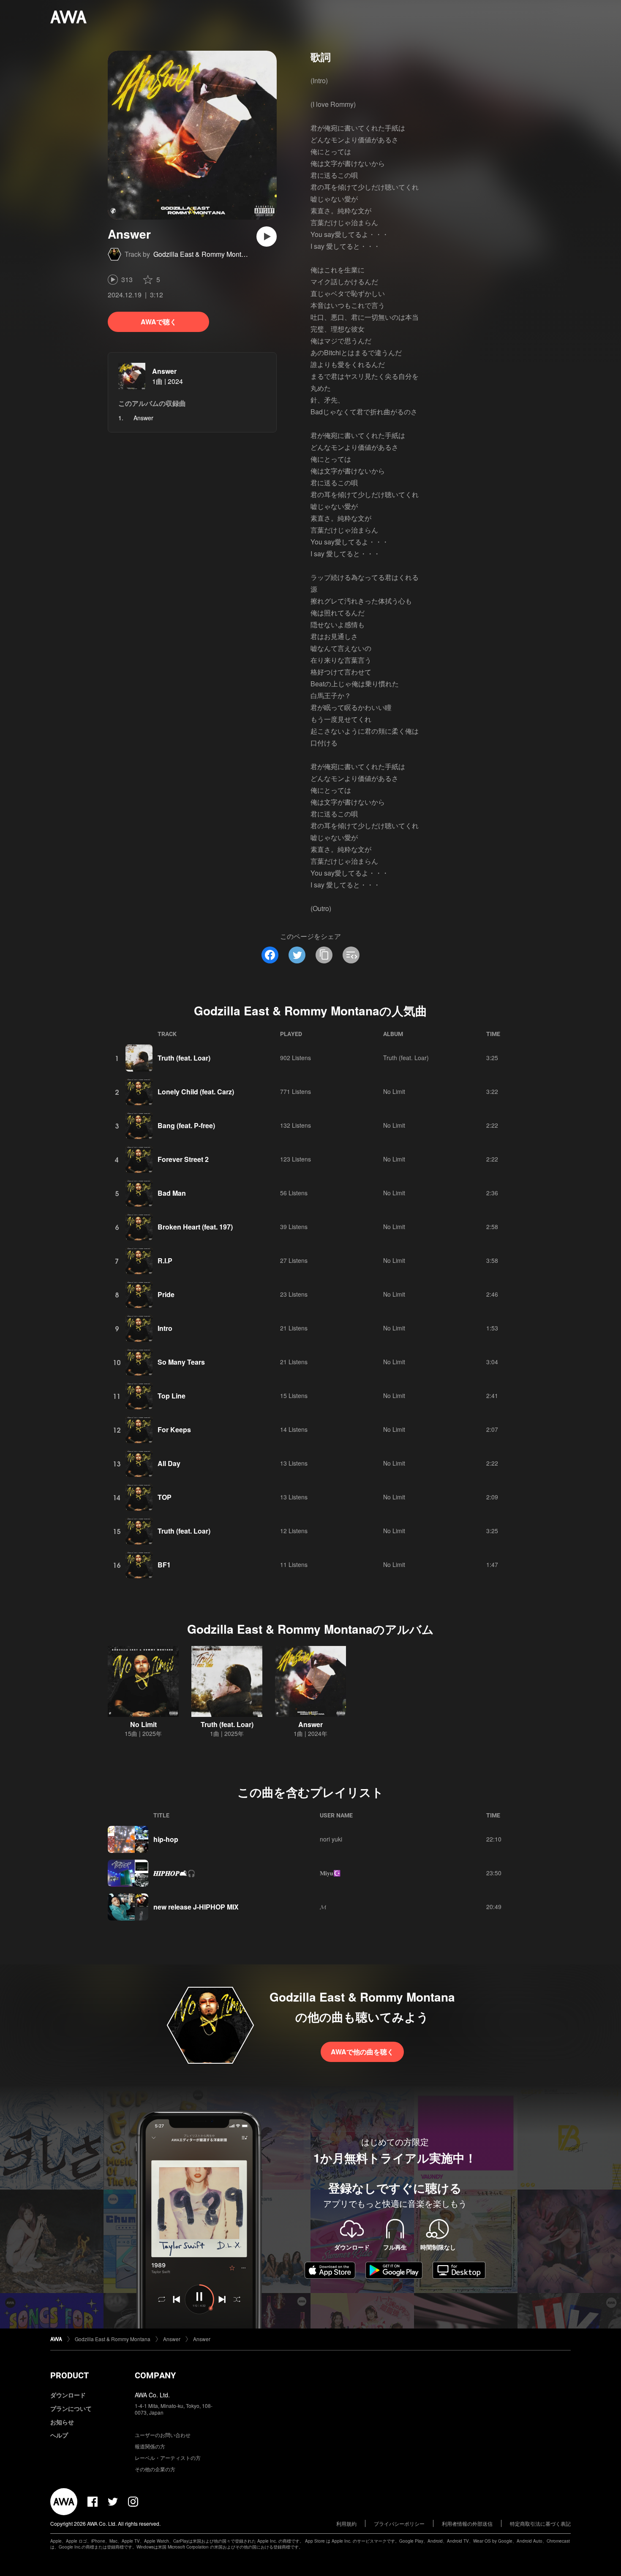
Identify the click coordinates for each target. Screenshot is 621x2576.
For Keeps (174, 1429)
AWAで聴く (159, 322)
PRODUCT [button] (69, 2375)
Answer (164, 371)
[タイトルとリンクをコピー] (324, 955)
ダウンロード (68, 2395)
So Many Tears (181, 1362)
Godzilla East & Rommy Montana (203, 254)
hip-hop (166, 1839)
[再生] (267, 237)
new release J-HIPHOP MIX (196, 1907)
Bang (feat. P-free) (186, 1125)
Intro (165, 1328)
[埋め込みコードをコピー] (351, 955)
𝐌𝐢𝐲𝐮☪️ (330, 1873)
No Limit (394, 1091)
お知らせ (62, 2422)
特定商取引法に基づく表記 (540, 2523)
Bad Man (172, 1193)
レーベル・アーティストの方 (168, 2458)
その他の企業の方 (155, 2469)
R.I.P (165, 1261)
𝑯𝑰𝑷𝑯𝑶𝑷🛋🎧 (174, 1873)
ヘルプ (59, 2435)
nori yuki (331, 1839)
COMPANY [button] (155, 2375)
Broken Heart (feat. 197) (195, 1227)
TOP (165, 1497)
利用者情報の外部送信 (467, 2523)
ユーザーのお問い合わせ (163, 2435)
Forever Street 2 (183, 1159)
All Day (169, 1463)
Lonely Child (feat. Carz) (196, 1092)
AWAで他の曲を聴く (362, 2052)
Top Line (172, 1396)
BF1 (164, 1565)
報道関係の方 (150, 2446)
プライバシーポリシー (399, 2523)
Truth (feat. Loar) (184, 1058)
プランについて (71, 2408)
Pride (166, 1294)
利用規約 (346, 2523)
